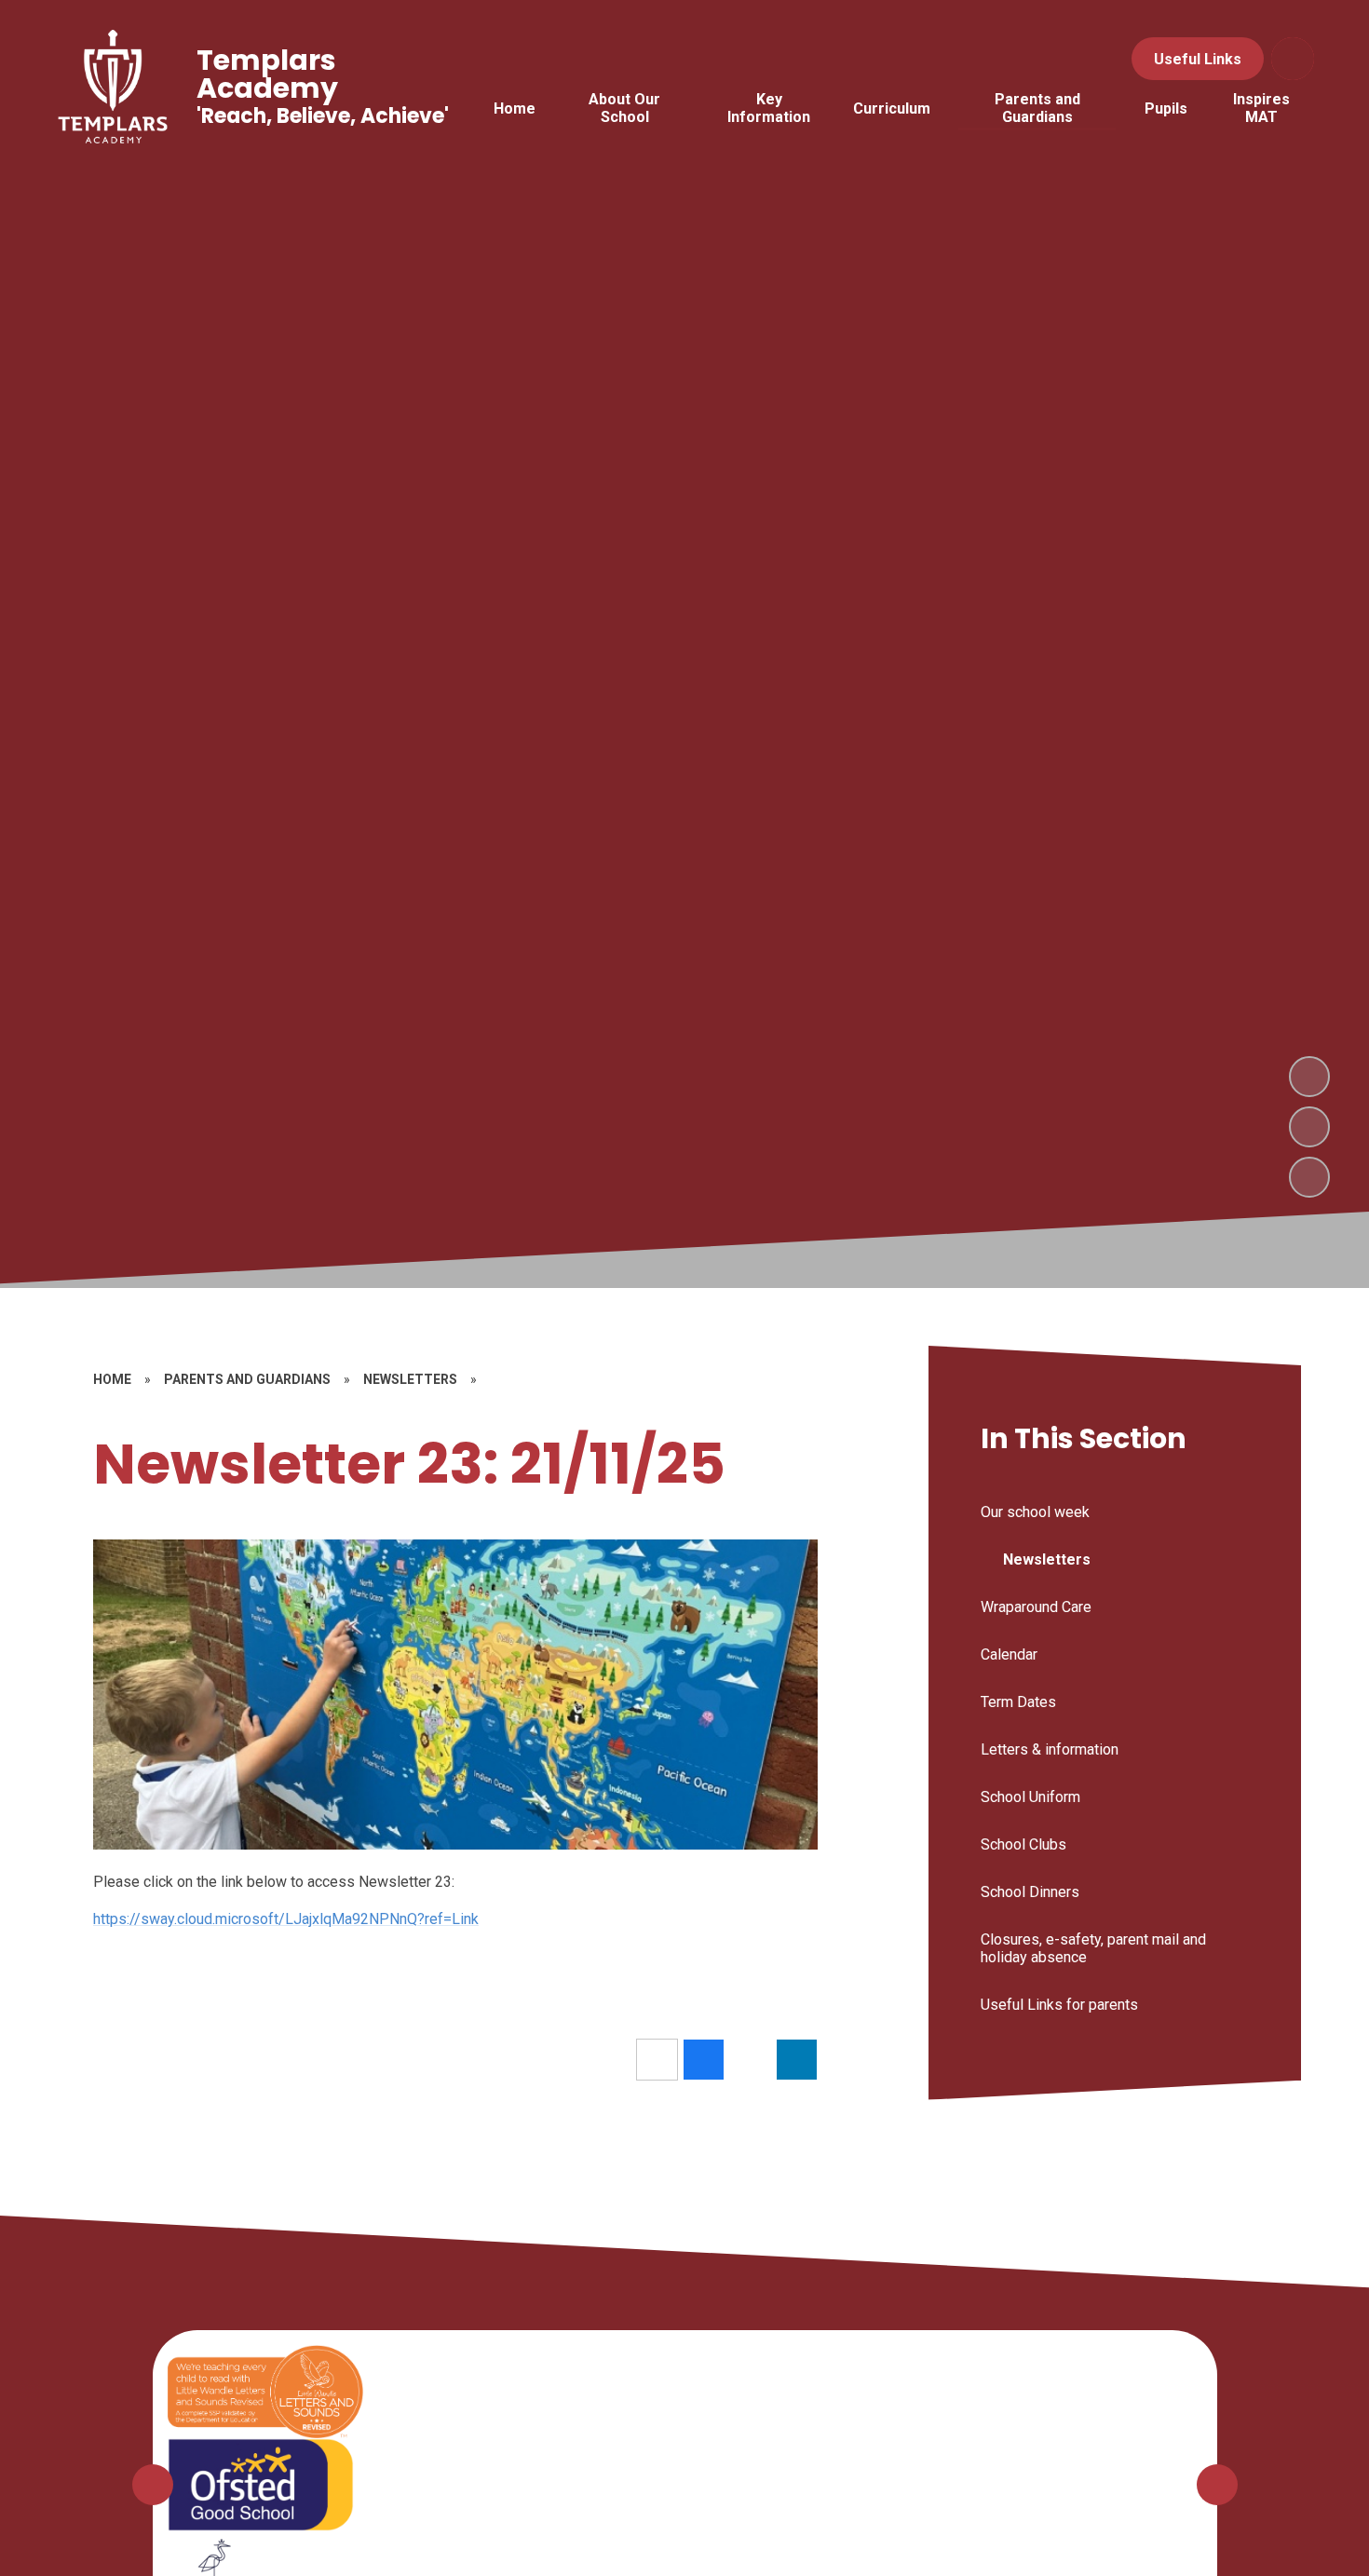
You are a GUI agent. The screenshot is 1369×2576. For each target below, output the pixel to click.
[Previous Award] (153, 2485)
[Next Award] (1217, 2485)
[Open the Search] (1293, 59)
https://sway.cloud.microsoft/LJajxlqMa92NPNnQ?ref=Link (286, 1919)
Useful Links (1198, 59)
